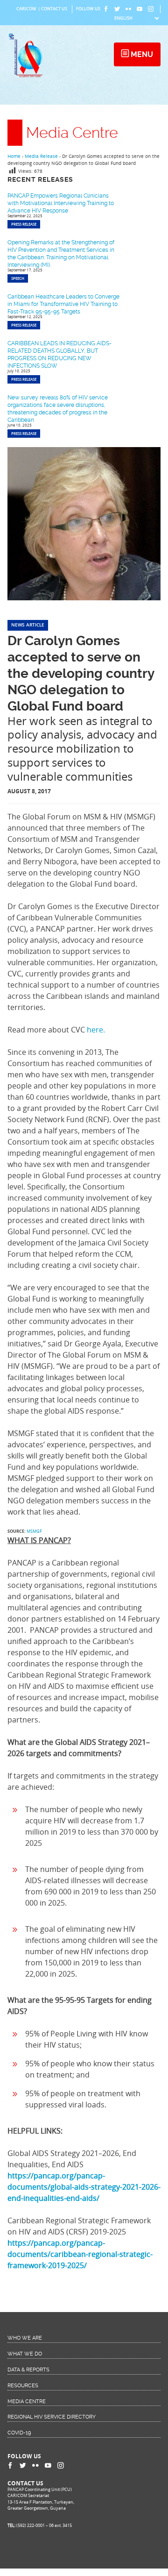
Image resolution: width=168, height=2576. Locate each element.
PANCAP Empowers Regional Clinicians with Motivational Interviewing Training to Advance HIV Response (61, 203)
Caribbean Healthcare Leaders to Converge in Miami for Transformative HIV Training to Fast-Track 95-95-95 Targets (63, 304)
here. (96, 1030)
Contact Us (54, 9)
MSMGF (34, 1531)
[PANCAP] (28, 77)
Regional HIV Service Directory (52, 2417)
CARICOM (26, 9)
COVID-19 (19, 2433)
